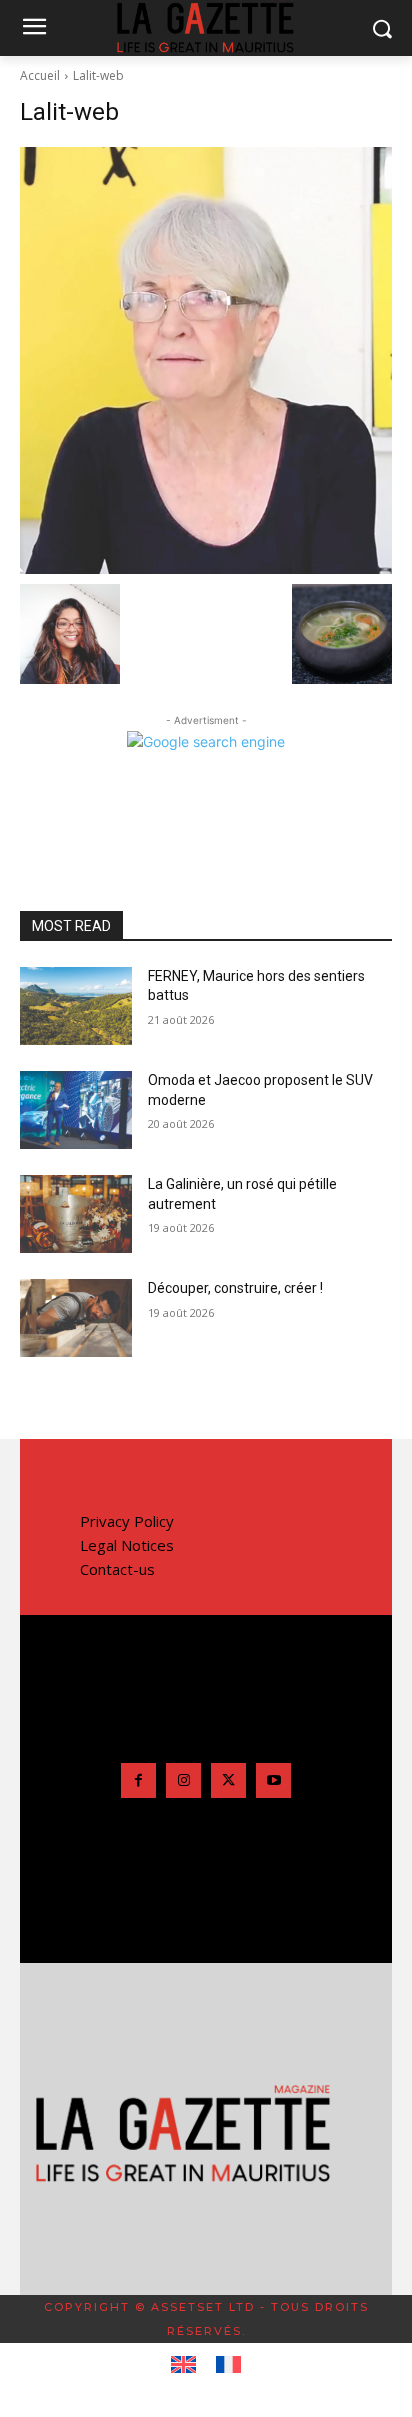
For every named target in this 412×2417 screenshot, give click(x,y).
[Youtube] (273, 1780)
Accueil (40, 75)
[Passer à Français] (228, 2365)
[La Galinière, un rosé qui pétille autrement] (76, 1214)
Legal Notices (127, 1545)
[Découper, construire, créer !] (76, 1318)
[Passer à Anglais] (183, 2365)
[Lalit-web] (206, 360)
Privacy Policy (127, 1521)
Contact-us (117, 1569)
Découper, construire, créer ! (235, 1288)
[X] (228, 1780)
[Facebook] (138, 1780)
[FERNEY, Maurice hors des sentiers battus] (76, 1006)
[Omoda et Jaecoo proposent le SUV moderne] (76, 1110)
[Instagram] (183, 1780)
